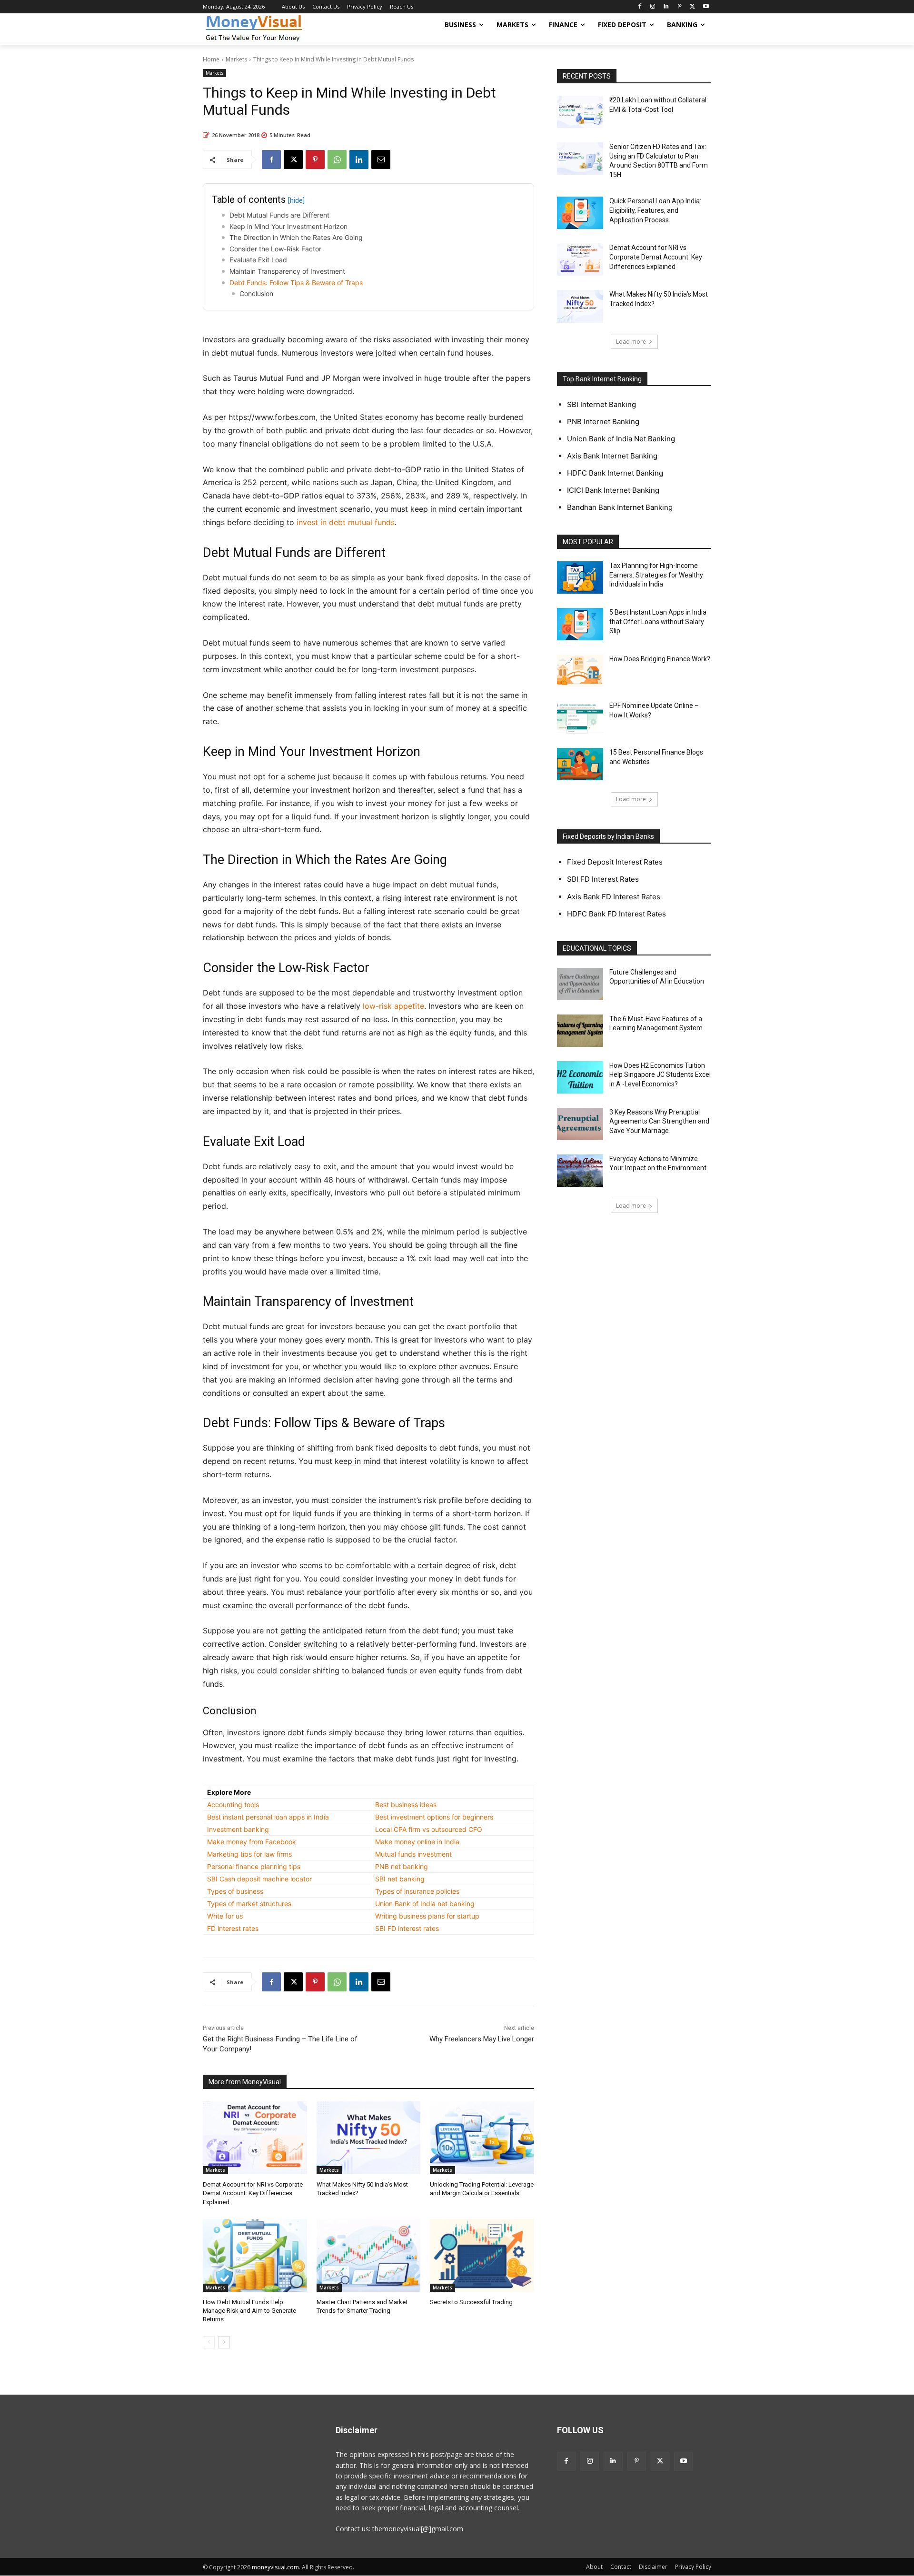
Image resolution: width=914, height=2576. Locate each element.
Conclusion (256, 293)
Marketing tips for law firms (249, 1854)
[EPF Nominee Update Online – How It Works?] (580, 717)
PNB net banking (402, 1866)
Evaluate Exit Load (258, 260)
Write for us (225, 1916)
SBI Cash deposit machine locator (259, 1879)
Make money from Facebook (252, 1842)
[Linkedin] (666, 7)
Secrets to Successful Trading (471, 2302)
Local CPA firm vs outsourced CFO (429, 1829)
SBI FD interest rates (407, 1928)
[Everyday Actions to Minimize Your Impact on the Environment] (580, 1171)
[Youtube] (706, 7)
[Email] (381, 159)
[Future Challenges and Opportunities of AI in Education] (580, 984)
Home (211, 59)
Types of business (235, 1891)
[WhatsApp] (337, 159)
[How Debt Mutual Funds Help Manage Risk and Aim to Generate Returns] (255, 2255)
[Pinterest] (680, 7)
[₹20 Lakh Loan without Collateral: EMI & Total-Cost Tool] (580, 112)
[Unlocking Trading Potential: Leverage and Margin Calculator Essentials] (482, 2138)
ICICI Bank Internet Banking (613, 490)
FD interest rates (233, 1928)
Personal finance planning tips (254, 1866)
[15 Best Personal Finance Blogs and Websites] (580, 764)
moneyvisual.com (275, 2567)
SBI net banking (400, 1879)
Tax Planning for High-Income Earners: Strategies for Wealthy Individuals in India (656, 575)
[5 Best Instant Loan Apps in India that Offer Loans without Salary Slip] (580, 624)
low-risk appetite (393, 1006)
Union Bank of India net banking (425, 1904)
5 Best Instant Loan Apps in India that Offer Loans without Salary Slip (658, 622)
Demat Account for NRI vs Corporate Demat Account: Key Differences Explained (253, 2193)
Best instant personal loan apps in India (268, 1817)
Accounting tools (233, 1805)
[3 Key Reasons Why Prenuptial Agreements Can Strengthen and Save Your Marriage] (580, 1124)
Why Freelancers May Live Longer (482, 2039)
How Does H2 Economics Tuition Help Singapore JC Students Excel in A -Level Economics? (660, 1075)
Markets (236, 59)
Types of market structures (249, 1904)
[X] (692, 7)
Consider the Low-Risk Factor (275, 249)
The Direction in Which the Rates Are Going (296, 237)
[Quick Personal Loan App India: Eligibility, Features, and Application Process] (580, 213)
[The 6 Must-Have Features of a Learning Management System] (580, 1031)
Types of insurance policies (417, 1891)
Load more (631, 342)
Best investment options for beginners (434, 1817)
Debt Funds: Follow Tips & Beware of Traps (296, 283)
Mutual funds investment (413, 1854)
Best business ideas (406, 1805)
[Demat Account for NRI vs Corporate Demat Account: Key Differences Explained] (255, 2138)
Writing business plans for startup (427, 1916)
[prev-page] (209, 2342)
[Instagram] (653, 7)
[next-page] (224, 2342)
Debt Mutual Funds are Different (279, 215)
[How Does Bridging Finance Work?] (580, 671)
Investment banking (238, 1829)
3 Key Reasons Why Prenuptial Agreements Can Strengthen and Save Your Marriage (659, 1121)
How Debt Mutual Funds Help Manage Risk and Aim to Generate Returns (249, 2311)
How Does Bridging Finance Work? (660, 659)
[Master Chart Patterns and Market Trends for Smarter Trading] (369, 2255)
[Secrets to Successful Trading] (482, 2255)
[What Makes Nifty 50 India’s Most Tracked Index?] (369, 2138)
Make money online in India (417, 1842)
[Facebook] (640, 7)
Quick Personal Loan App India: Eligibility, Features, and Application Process (655, 210)
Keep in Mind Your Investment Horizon (288, 226)
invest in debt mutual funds (346, 522)
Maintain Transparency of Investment (287, 271)
